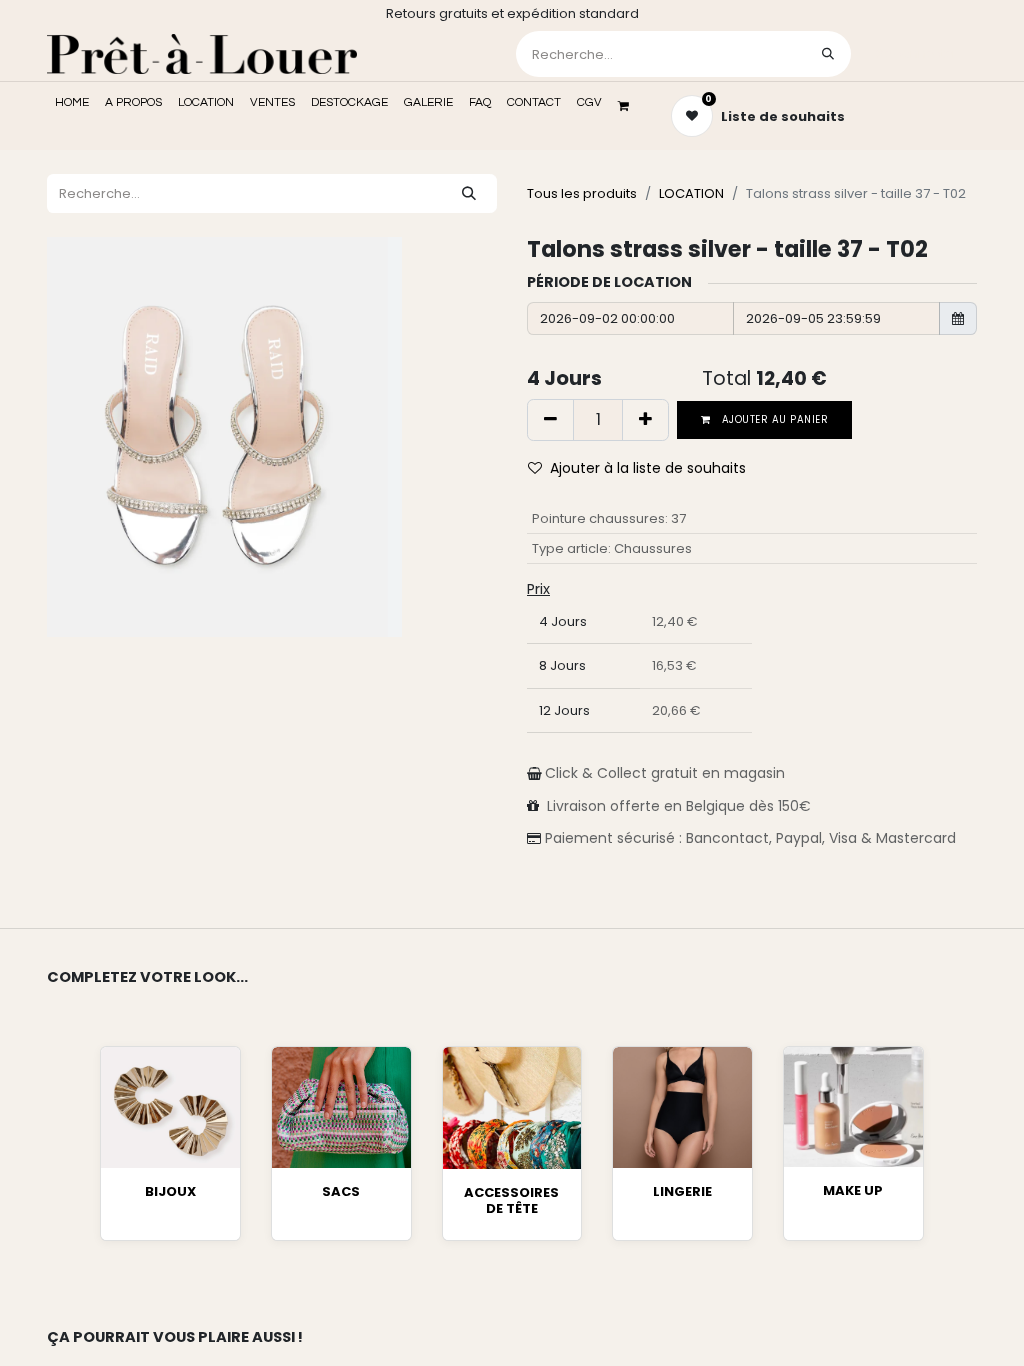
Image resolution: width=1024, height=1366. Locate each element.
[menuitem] (72, 103)
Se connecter (916, 53)
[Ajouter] (645, 420)
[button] (645, 468)
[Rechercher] (828, 54)
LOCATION (691, 193)
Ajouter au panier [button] (774, 419)
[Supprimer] (550, 420)
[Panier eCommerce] (630, 106)
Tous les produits (582, 193)
